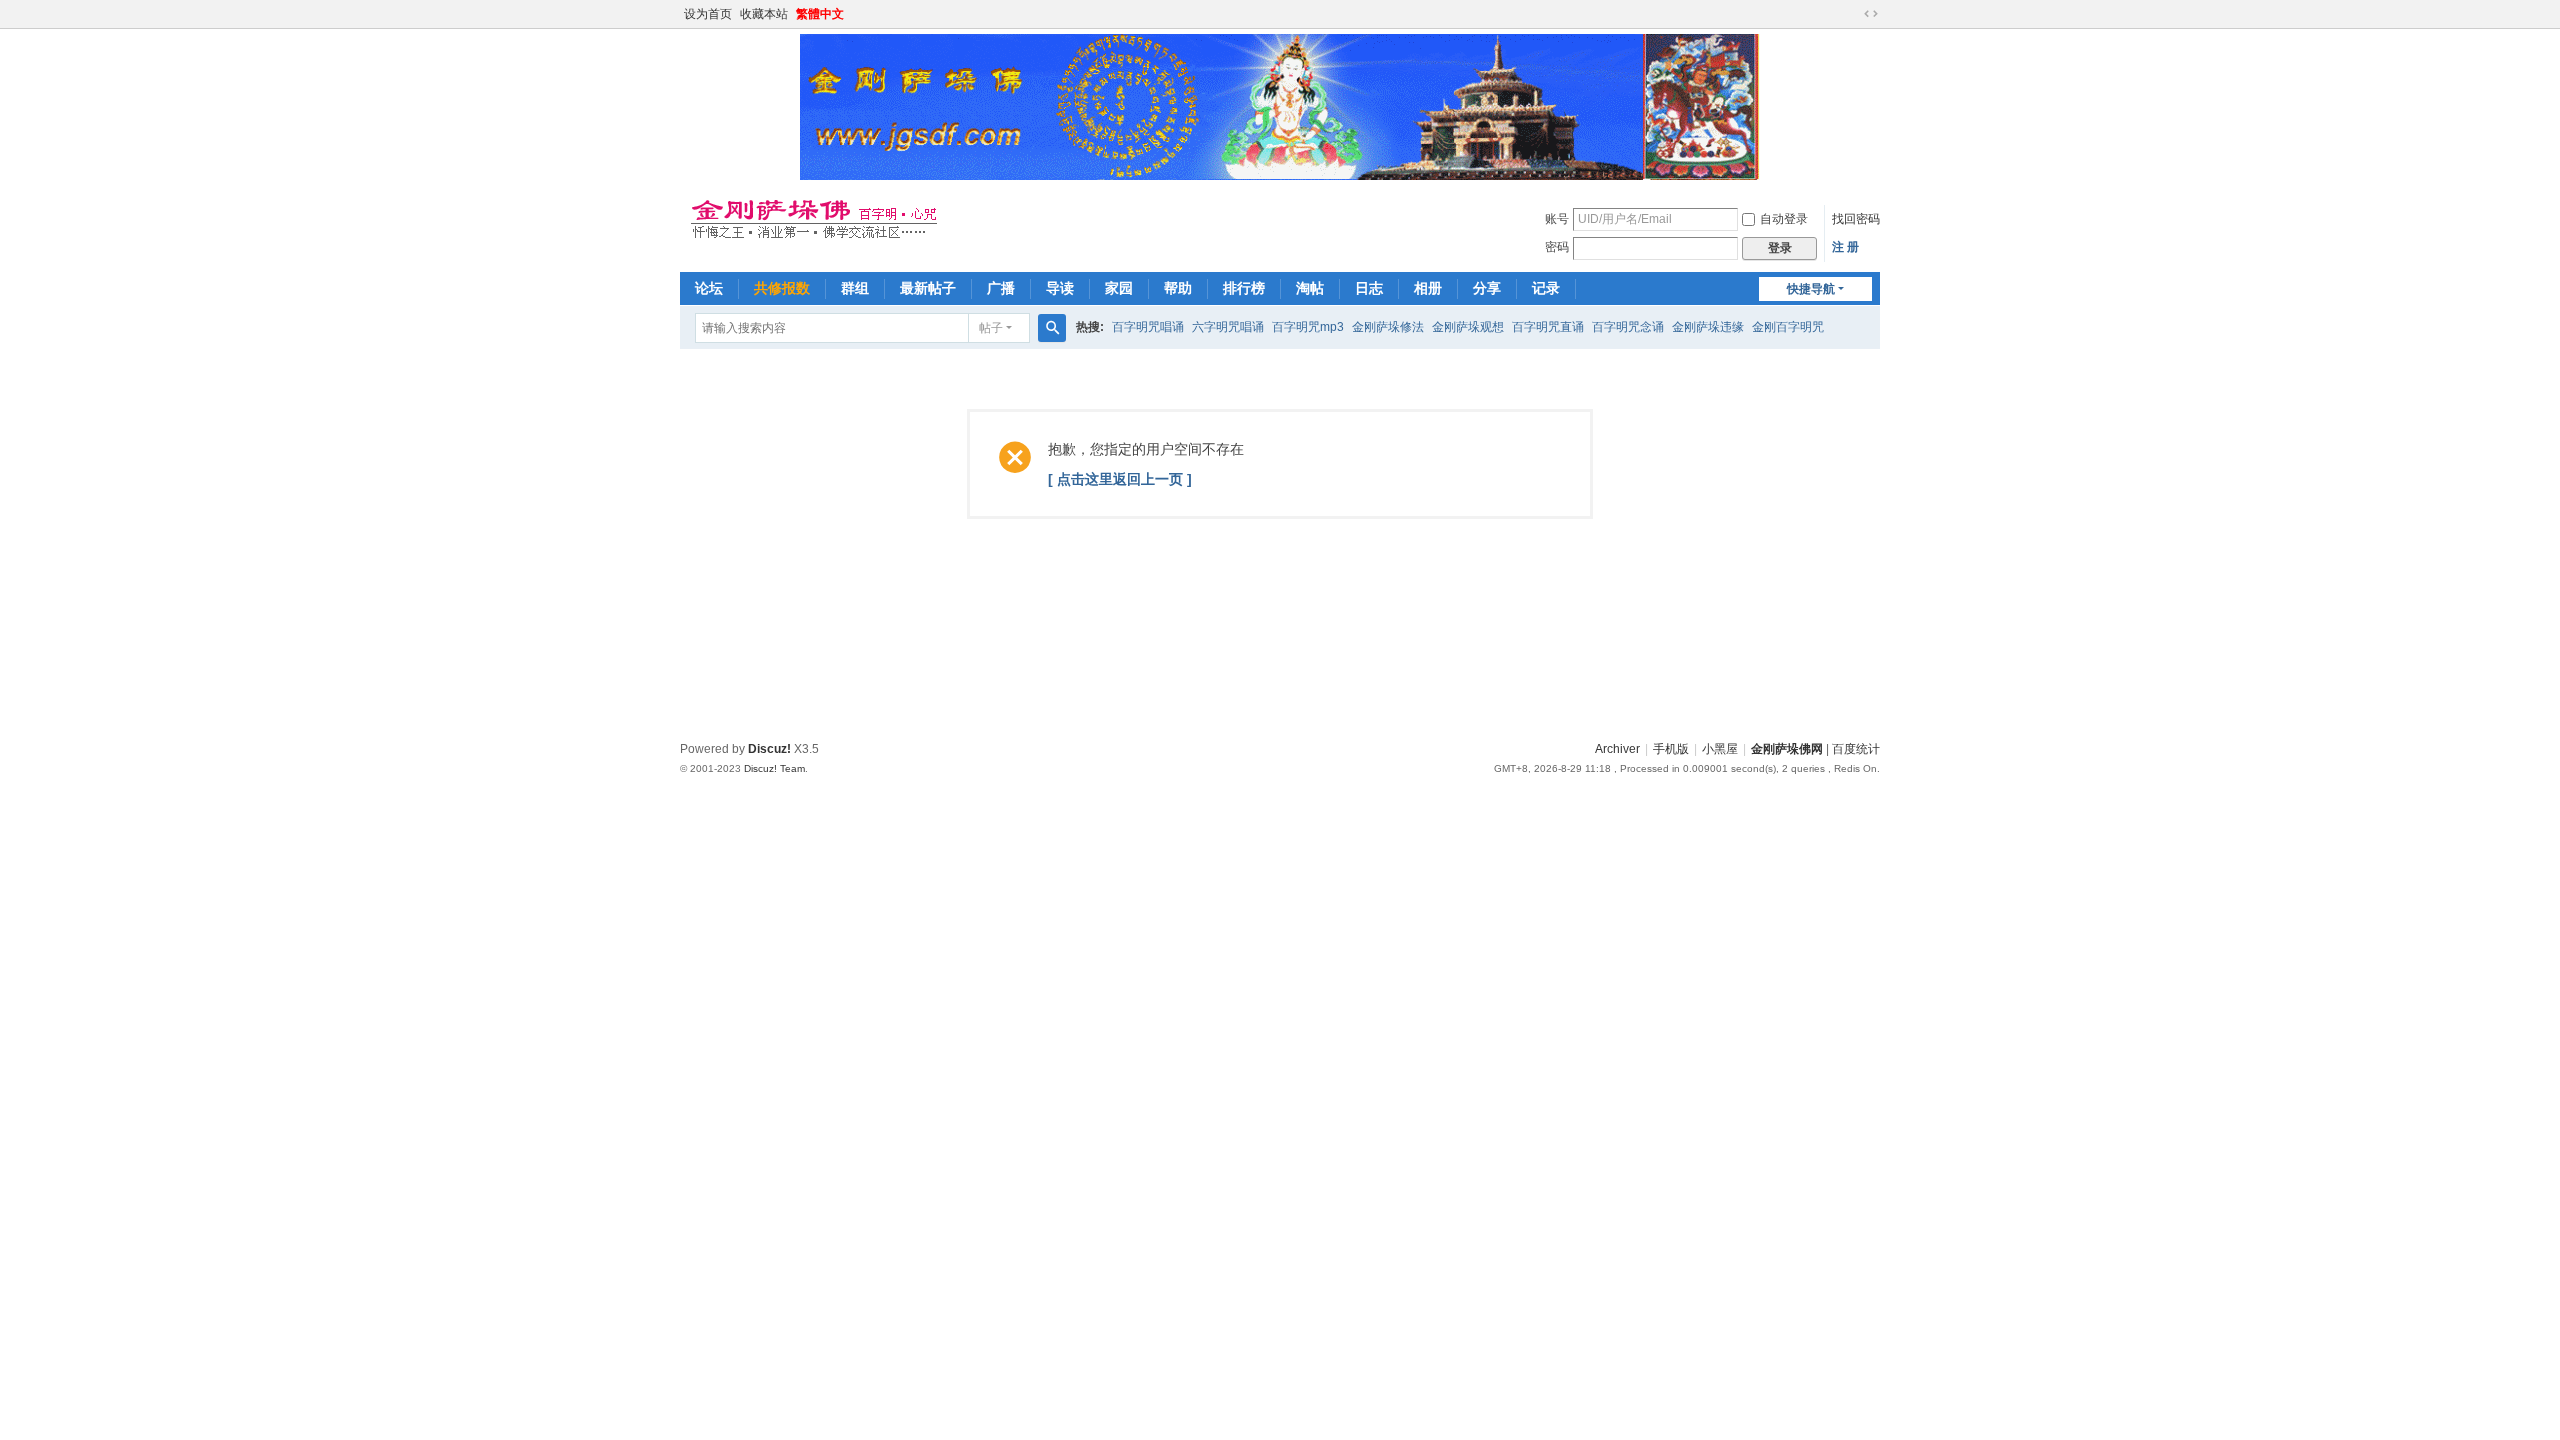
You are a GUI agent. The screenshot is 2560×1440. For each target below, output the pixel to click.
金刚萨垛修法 (1388, 327)
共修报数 (782, 288)
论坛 (709, 288)
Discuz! (769, 749)
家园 (1119, 288)
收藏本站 (764, 14)
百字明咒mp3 (1308, 327)
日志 (1369, 288)
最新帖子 (928, 288)
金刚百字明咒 (1788, 327)
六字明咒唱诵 (1228, 327)
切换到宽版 (1871, 14)
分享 (1487, 288)
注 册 (1845, 247)
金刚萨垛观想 (1468, 327)
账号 (1557, 219)
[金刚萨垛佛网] (825, 217)
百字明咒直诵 (1548, 327)
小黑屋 (1720, 749)
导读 (1060, 288)
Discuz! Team (774, 768)
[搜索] (1052, 328)
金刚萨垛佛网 (1787, 749)
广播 (1001, 288)
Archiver (1617, 749)
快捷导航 (1811, 289)
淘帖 (1310, 288)
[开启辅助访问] (1852, 14)
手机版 (1671, 749)
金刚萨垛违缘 (1708, 327)
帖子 (991, 328)
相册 (1428, 288)
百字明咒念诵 (1628, 327)
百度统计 (1856, 749)
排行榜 (1244, 288)
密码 (1557, 247)
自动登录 (1784, 219)
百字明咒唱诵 (1148, 327)
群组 (855, 288)
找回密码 (1856, 219)
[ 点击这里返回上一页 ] (1120, 479)
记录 (1546, 288)
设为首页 (708, 14)
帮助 (1178, 288)
